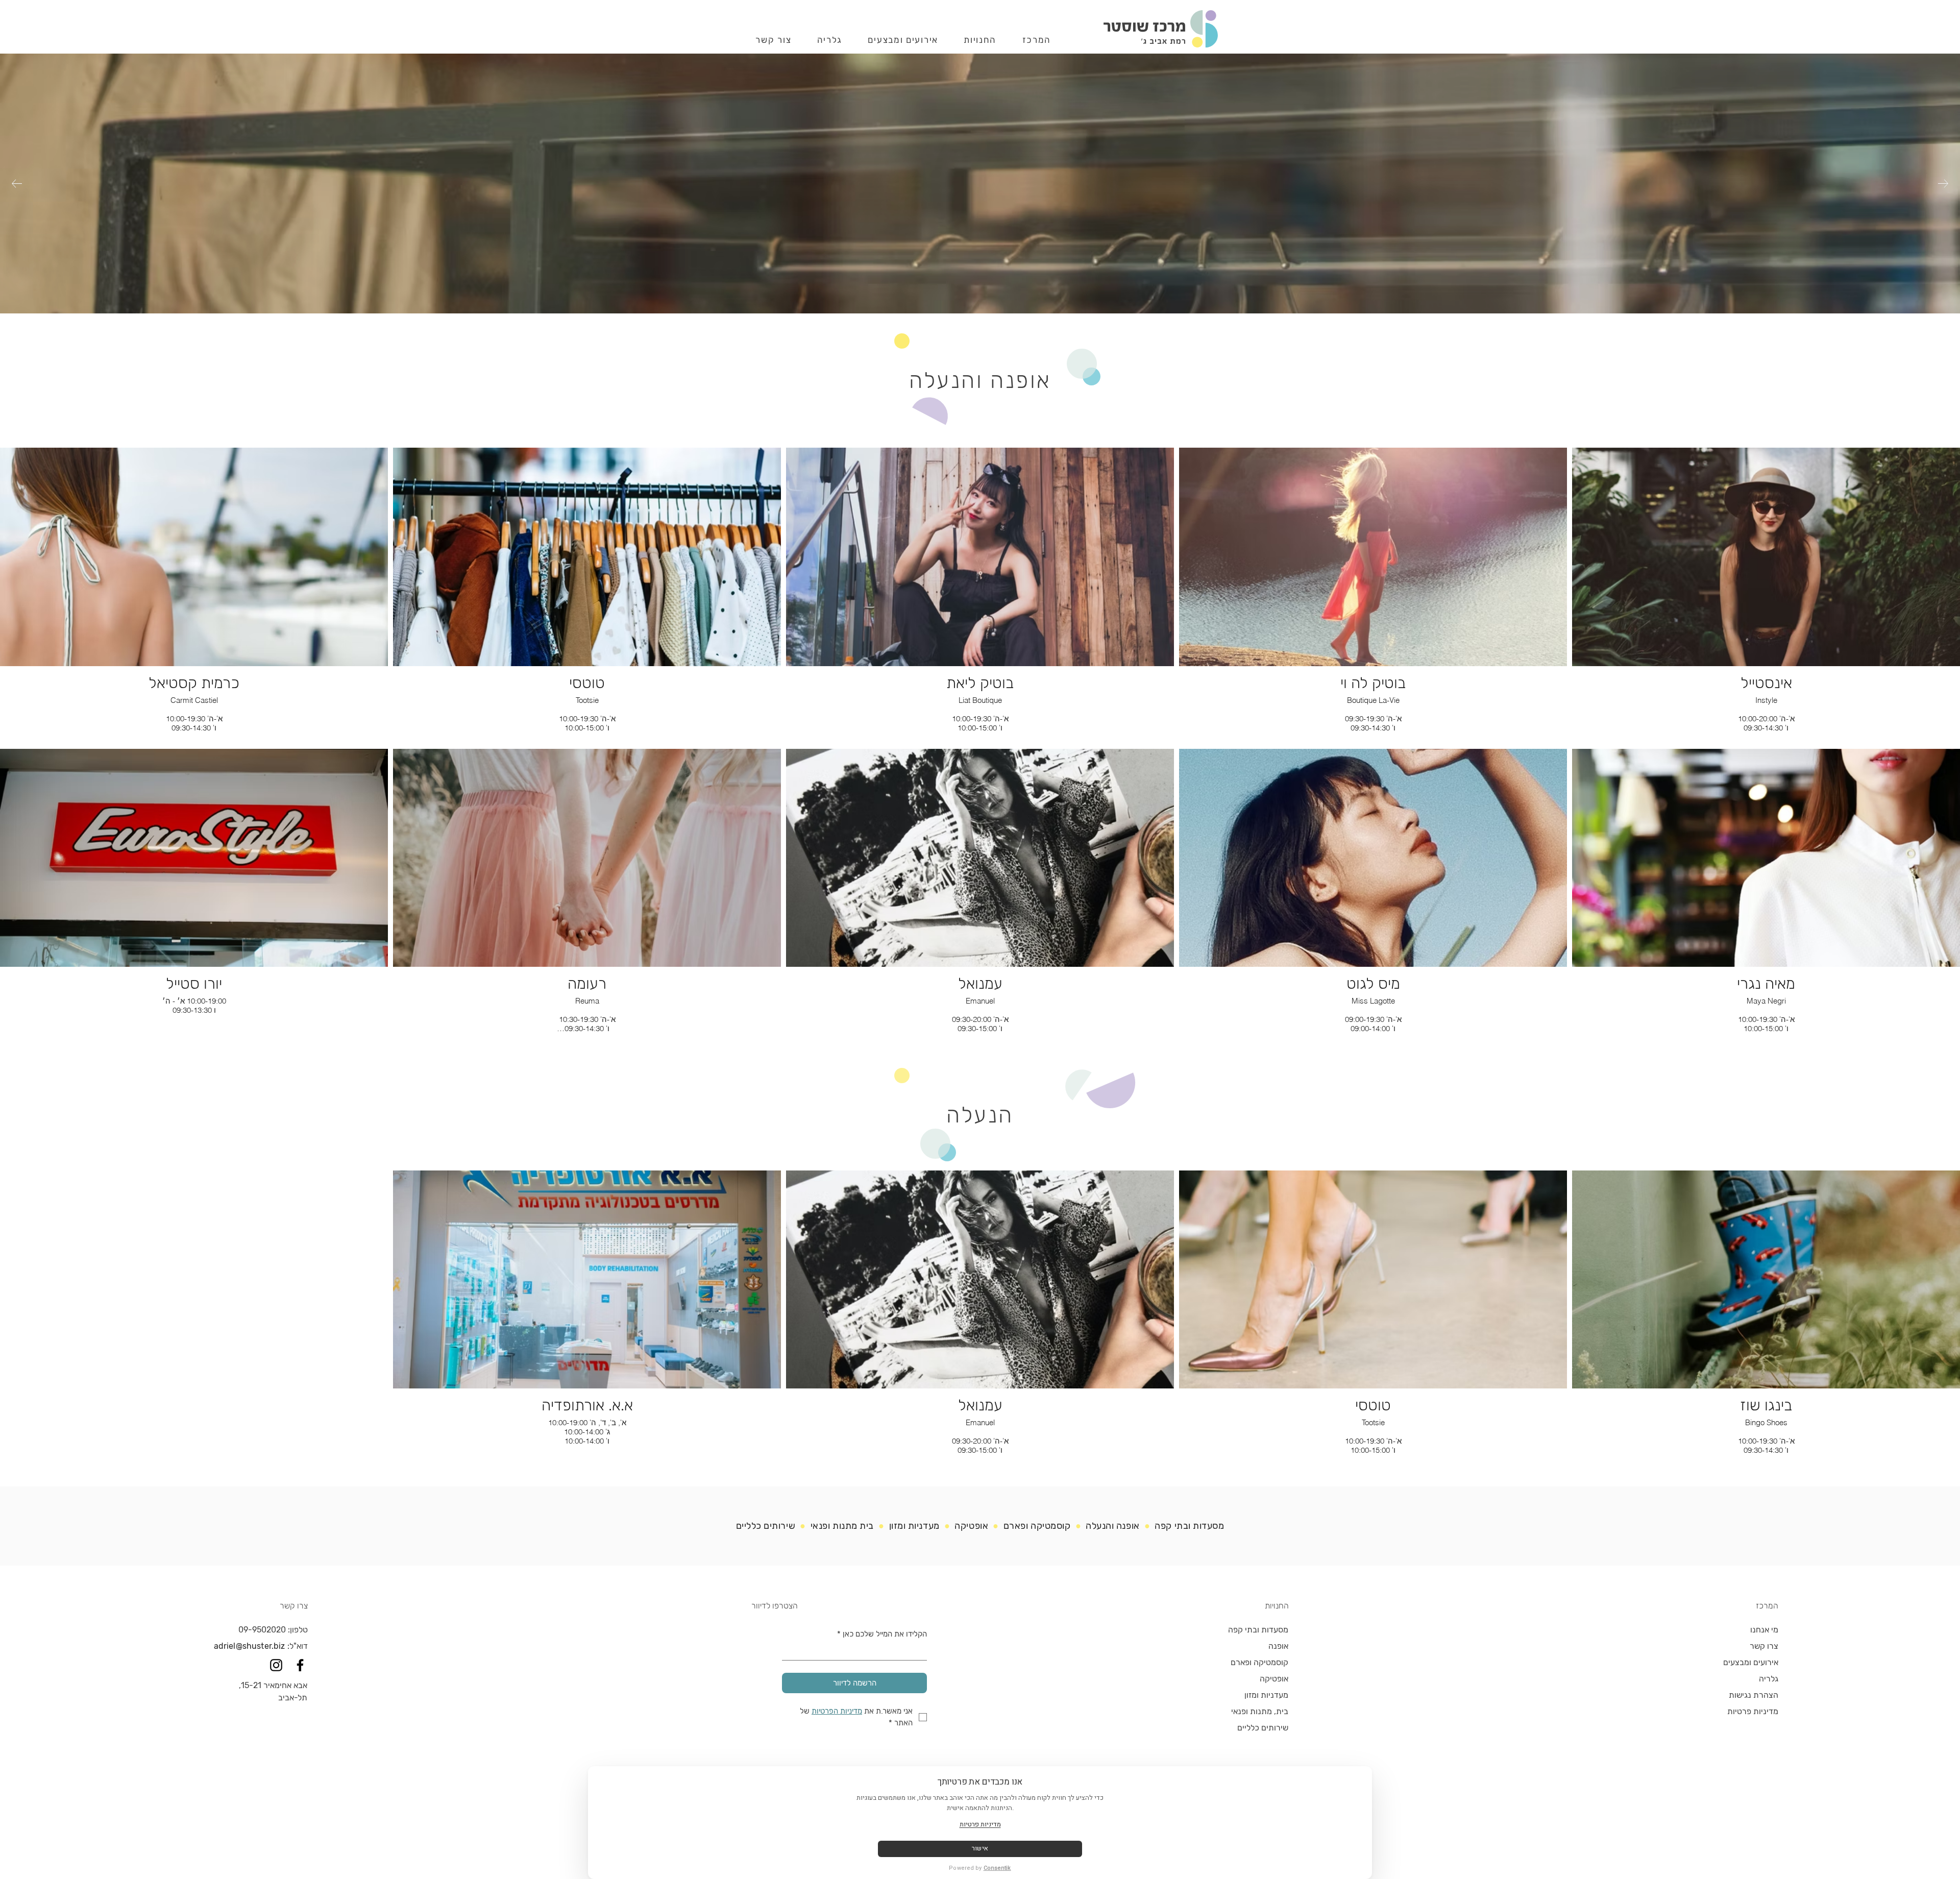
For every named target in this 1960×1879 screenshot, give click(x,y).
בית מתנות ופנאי (841, 1526)
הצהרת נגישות (1754, 1695)
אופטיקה (1274, 1679)
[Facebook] (300, 1665)
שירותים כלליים (766, 1526)
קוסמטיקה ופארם (1037, 1526)
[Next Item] (17, 184)
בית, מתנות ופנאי (1260, 1711)
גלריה (1769, 1679)
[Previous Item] (1943, 184)
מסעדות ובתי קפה (1189, 1526)
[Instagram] (276, 1665)
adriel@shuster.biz (250, 1646)
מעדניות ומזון (913, 1526)
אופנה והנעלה (1112, 1526)
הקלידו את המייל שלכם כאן (882, 1634)
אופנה (1278, 1646)
